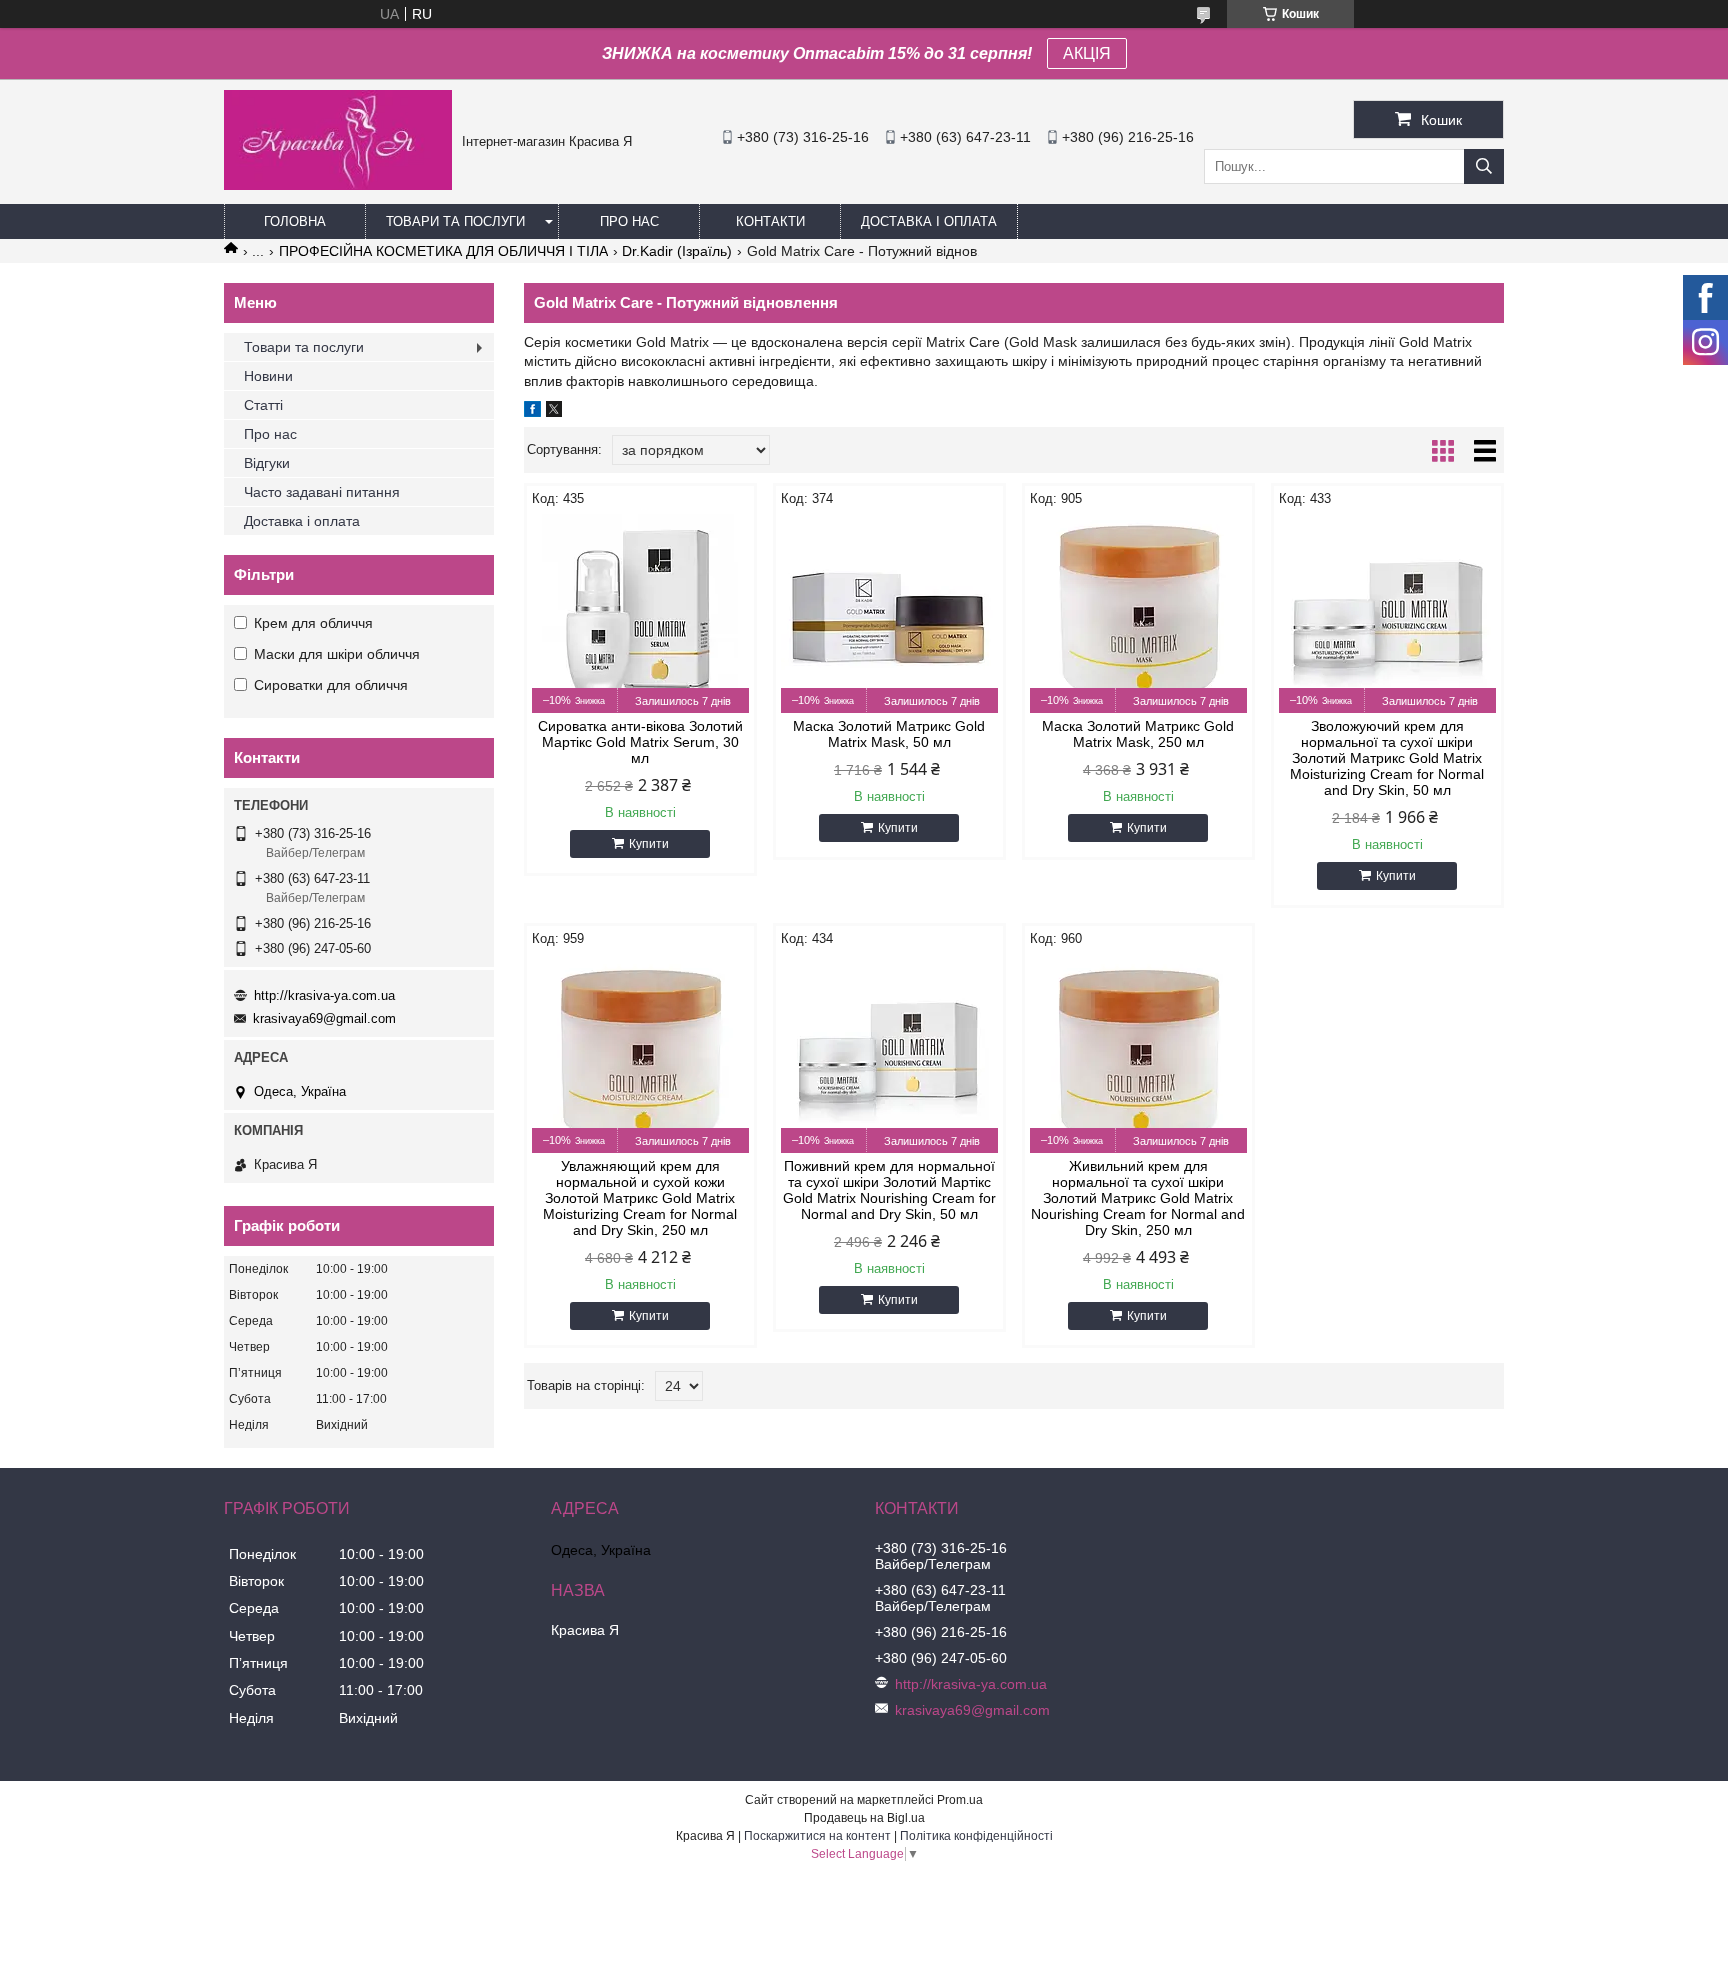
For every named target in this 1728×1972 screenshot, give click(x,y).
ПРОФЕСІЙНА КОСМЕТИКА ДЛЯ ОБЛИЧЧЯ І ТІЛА (443, 251)
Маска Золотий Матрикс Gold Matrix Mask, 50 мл (889, 734)
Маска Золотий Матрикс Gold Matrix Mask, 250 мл (1138, 734)
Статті (263, 405)
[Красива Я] (338, 185)
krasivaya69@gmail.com (324, 1018)
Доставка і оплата (929, 221)
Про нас (629, 221)
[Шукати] (1484, 166)
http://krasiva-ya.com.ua (324, 995)
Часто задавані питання (322, 492)
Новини (268, 376)
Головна (295, 221)
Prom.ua (960, 1800)
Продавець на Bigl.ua (864, 1818)
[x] (554, 412)
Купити (649, 844)
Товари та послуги (455, 221)
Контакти (770, 221)
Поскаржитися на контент (817, 1836)
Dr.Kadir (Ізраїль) (677, 251)
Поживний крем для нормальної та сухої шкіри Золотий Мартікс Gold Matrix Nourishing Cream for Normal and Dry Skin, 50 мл (889, 1190)
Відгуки (267, 463)
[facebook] (532, 412)
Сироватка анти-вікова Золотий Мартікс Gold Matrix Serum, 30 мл (640, 742)
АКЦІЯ (1087, 53)
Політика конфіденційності (976, 1836)
